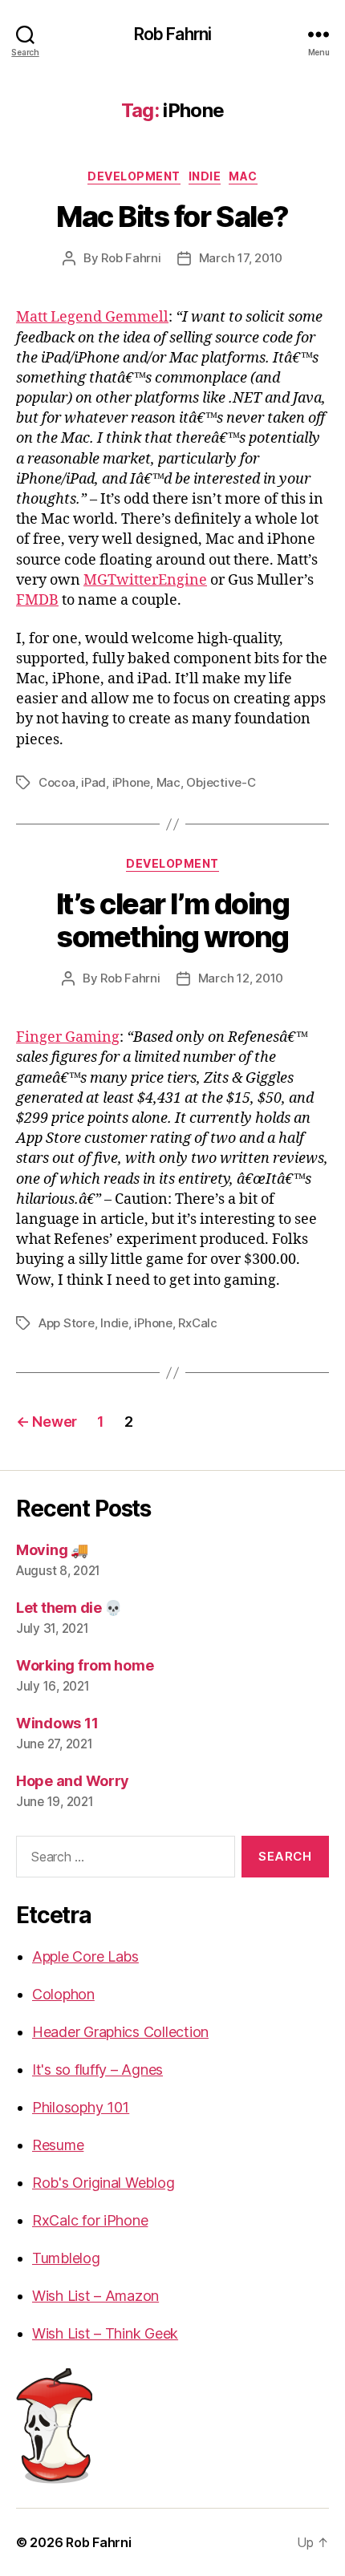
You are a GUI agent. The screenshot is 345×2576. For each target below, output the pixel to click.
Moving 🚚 (52, 1550)
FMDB (37, 600)
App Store (67, 1323)
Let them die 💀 (69, 1608)
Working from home (85, 1665)
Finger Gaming (68, 1037)
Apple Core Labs (85, 1956)
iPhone (131, 782)
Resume (58, 2145)
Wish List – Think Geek (105, 2333)
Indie (205, 176)
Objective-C (221, 782)
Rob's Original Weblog (103, 2183)
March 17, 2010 (241, 258)
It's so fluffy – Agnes (97, 2070)
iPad (93, 782)
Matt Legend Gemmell (92, 317)
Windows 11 (57, 1723)
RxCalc (197, 1323)
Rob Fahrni (172, 34)
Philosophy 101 (81, 2107)
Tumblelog (66, 2258)
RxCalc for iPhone (90, 2220)
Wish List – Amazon (95, 2296)
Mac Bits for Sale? (172, 217)
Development (134, 176)
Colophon (63, 1994)
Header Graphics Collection (120, 2032)
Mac (243, 176)
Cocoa (57, 782)
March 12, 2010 (241, 978)
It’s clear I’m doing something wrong (172, 920)
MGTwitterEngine (145, 580)
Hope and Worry (73, 1781)
